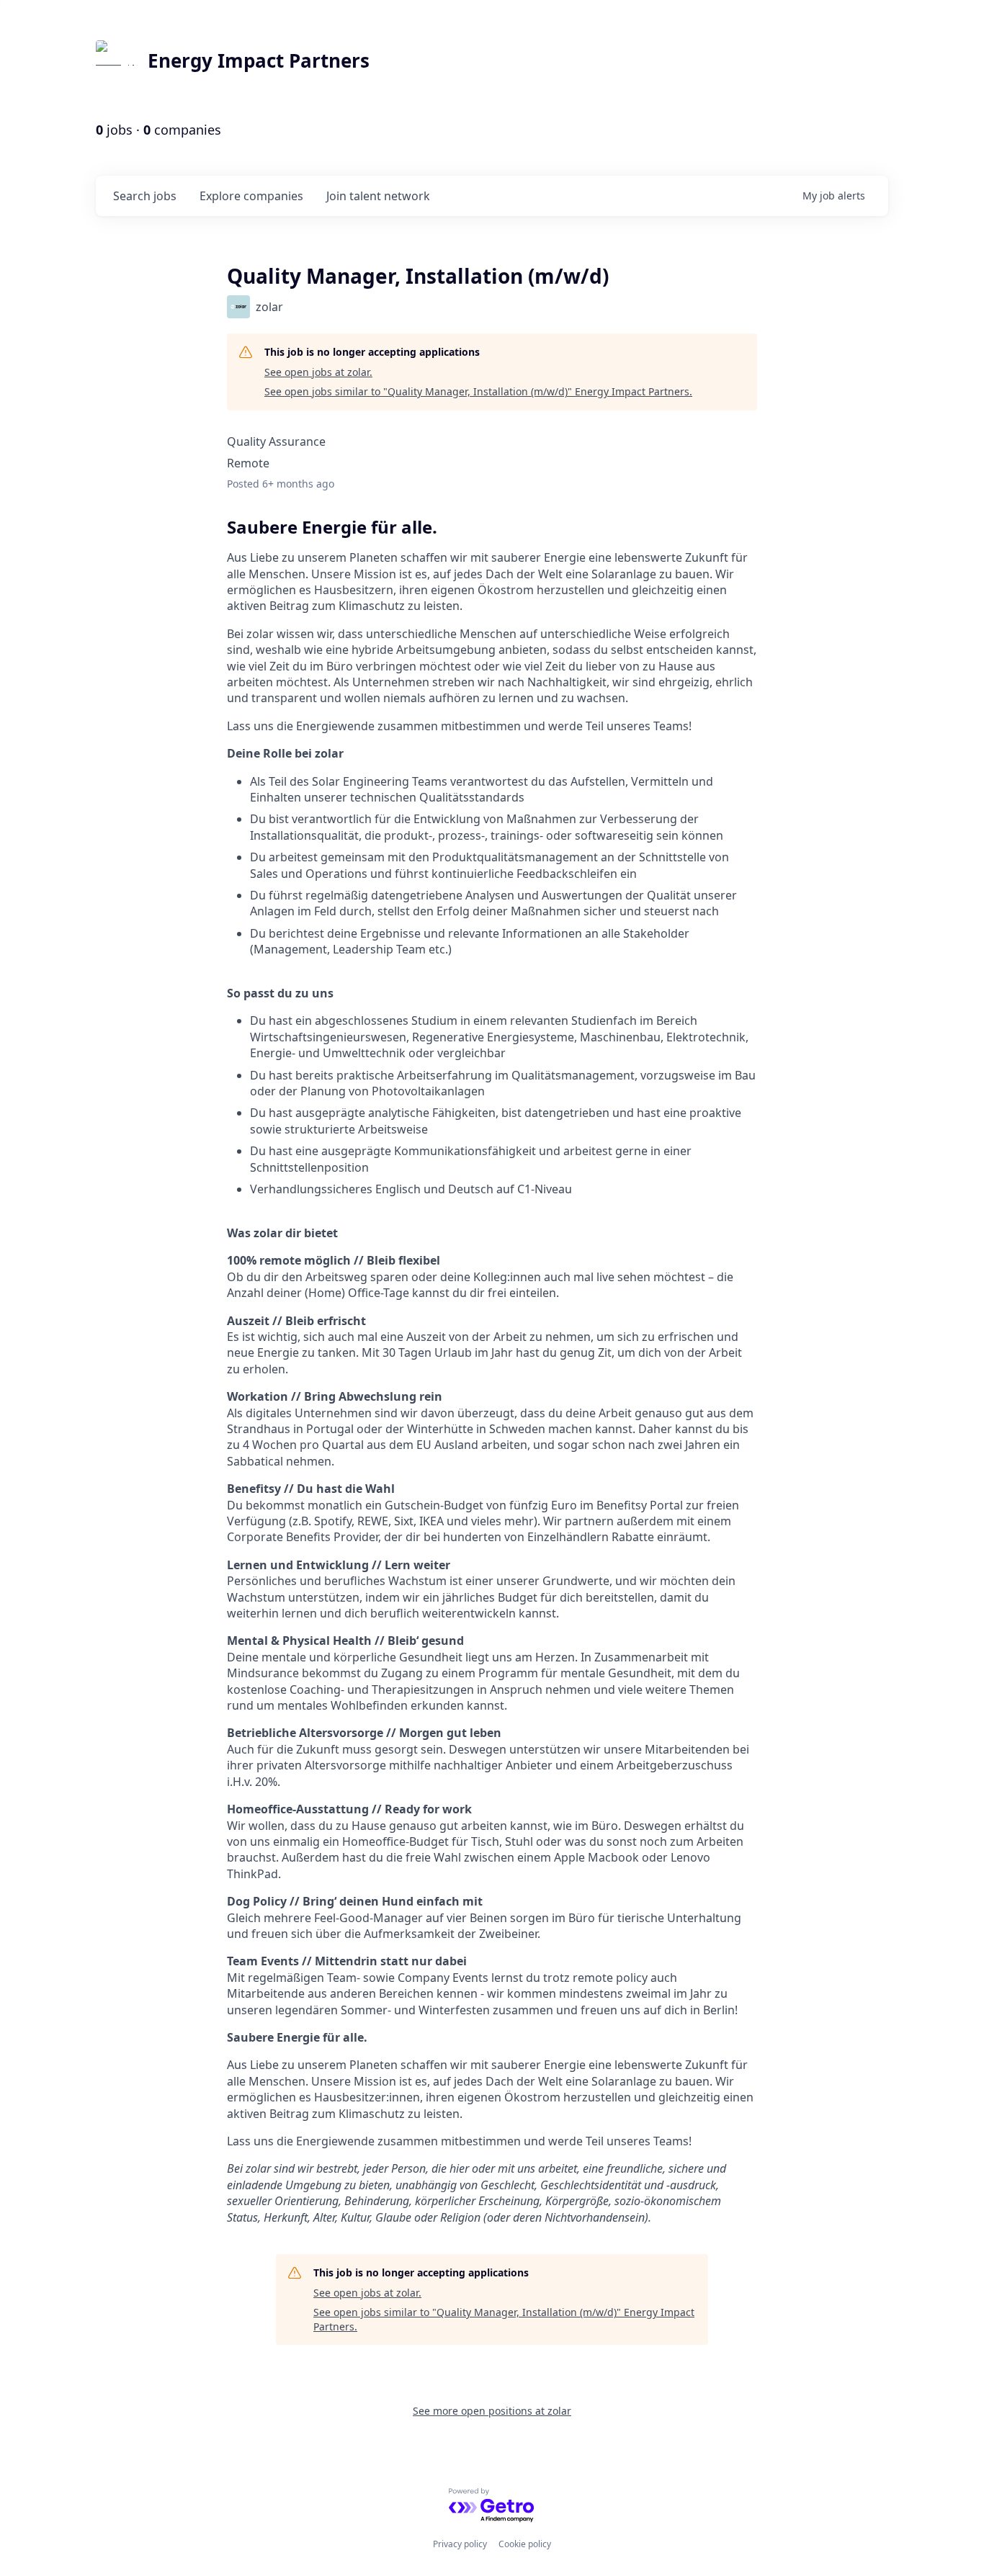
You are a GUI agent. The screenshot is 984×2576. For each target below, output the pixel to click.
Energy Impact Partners (259, 60)
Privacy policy (460, 2544)
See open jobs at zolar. (318, 372)
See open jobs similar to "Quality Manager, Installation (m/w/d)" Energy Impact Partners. (478, 391)
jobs (145, 196)
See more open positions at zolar (492, 2411)
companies (251, 196)
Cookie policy (525, 2544)
